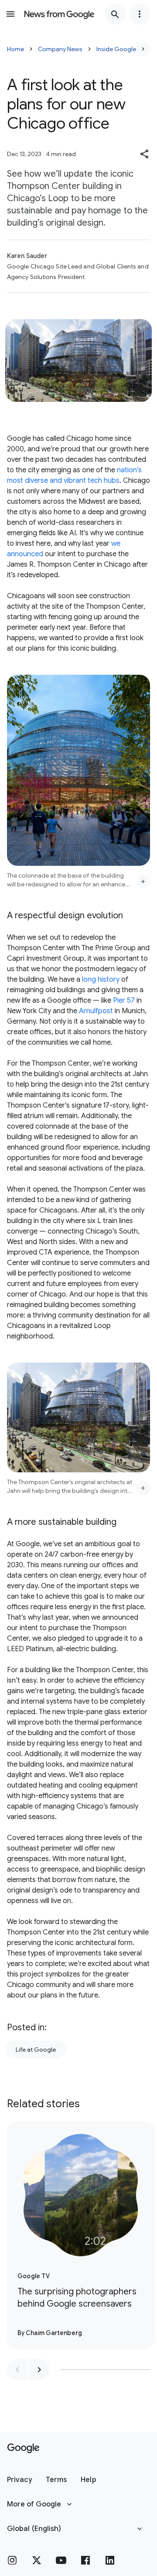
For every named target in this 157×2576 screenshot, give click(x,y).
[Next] (143, 49)
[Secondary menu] (140, 14)
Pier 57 (124, 1000)
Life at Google (36, 2050)
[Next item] (39, 2370)
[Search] (115, 14)
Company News (60, 49)
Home (15, 49)
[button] (145, 154)
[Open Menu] (10, 14)
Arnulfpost (96, 1011)
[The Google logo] (23, 2448)
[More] (143, 882)
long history (101, 980)
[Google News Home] (59, 14)
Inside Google (116, 49)
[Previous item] (17, 2370)
